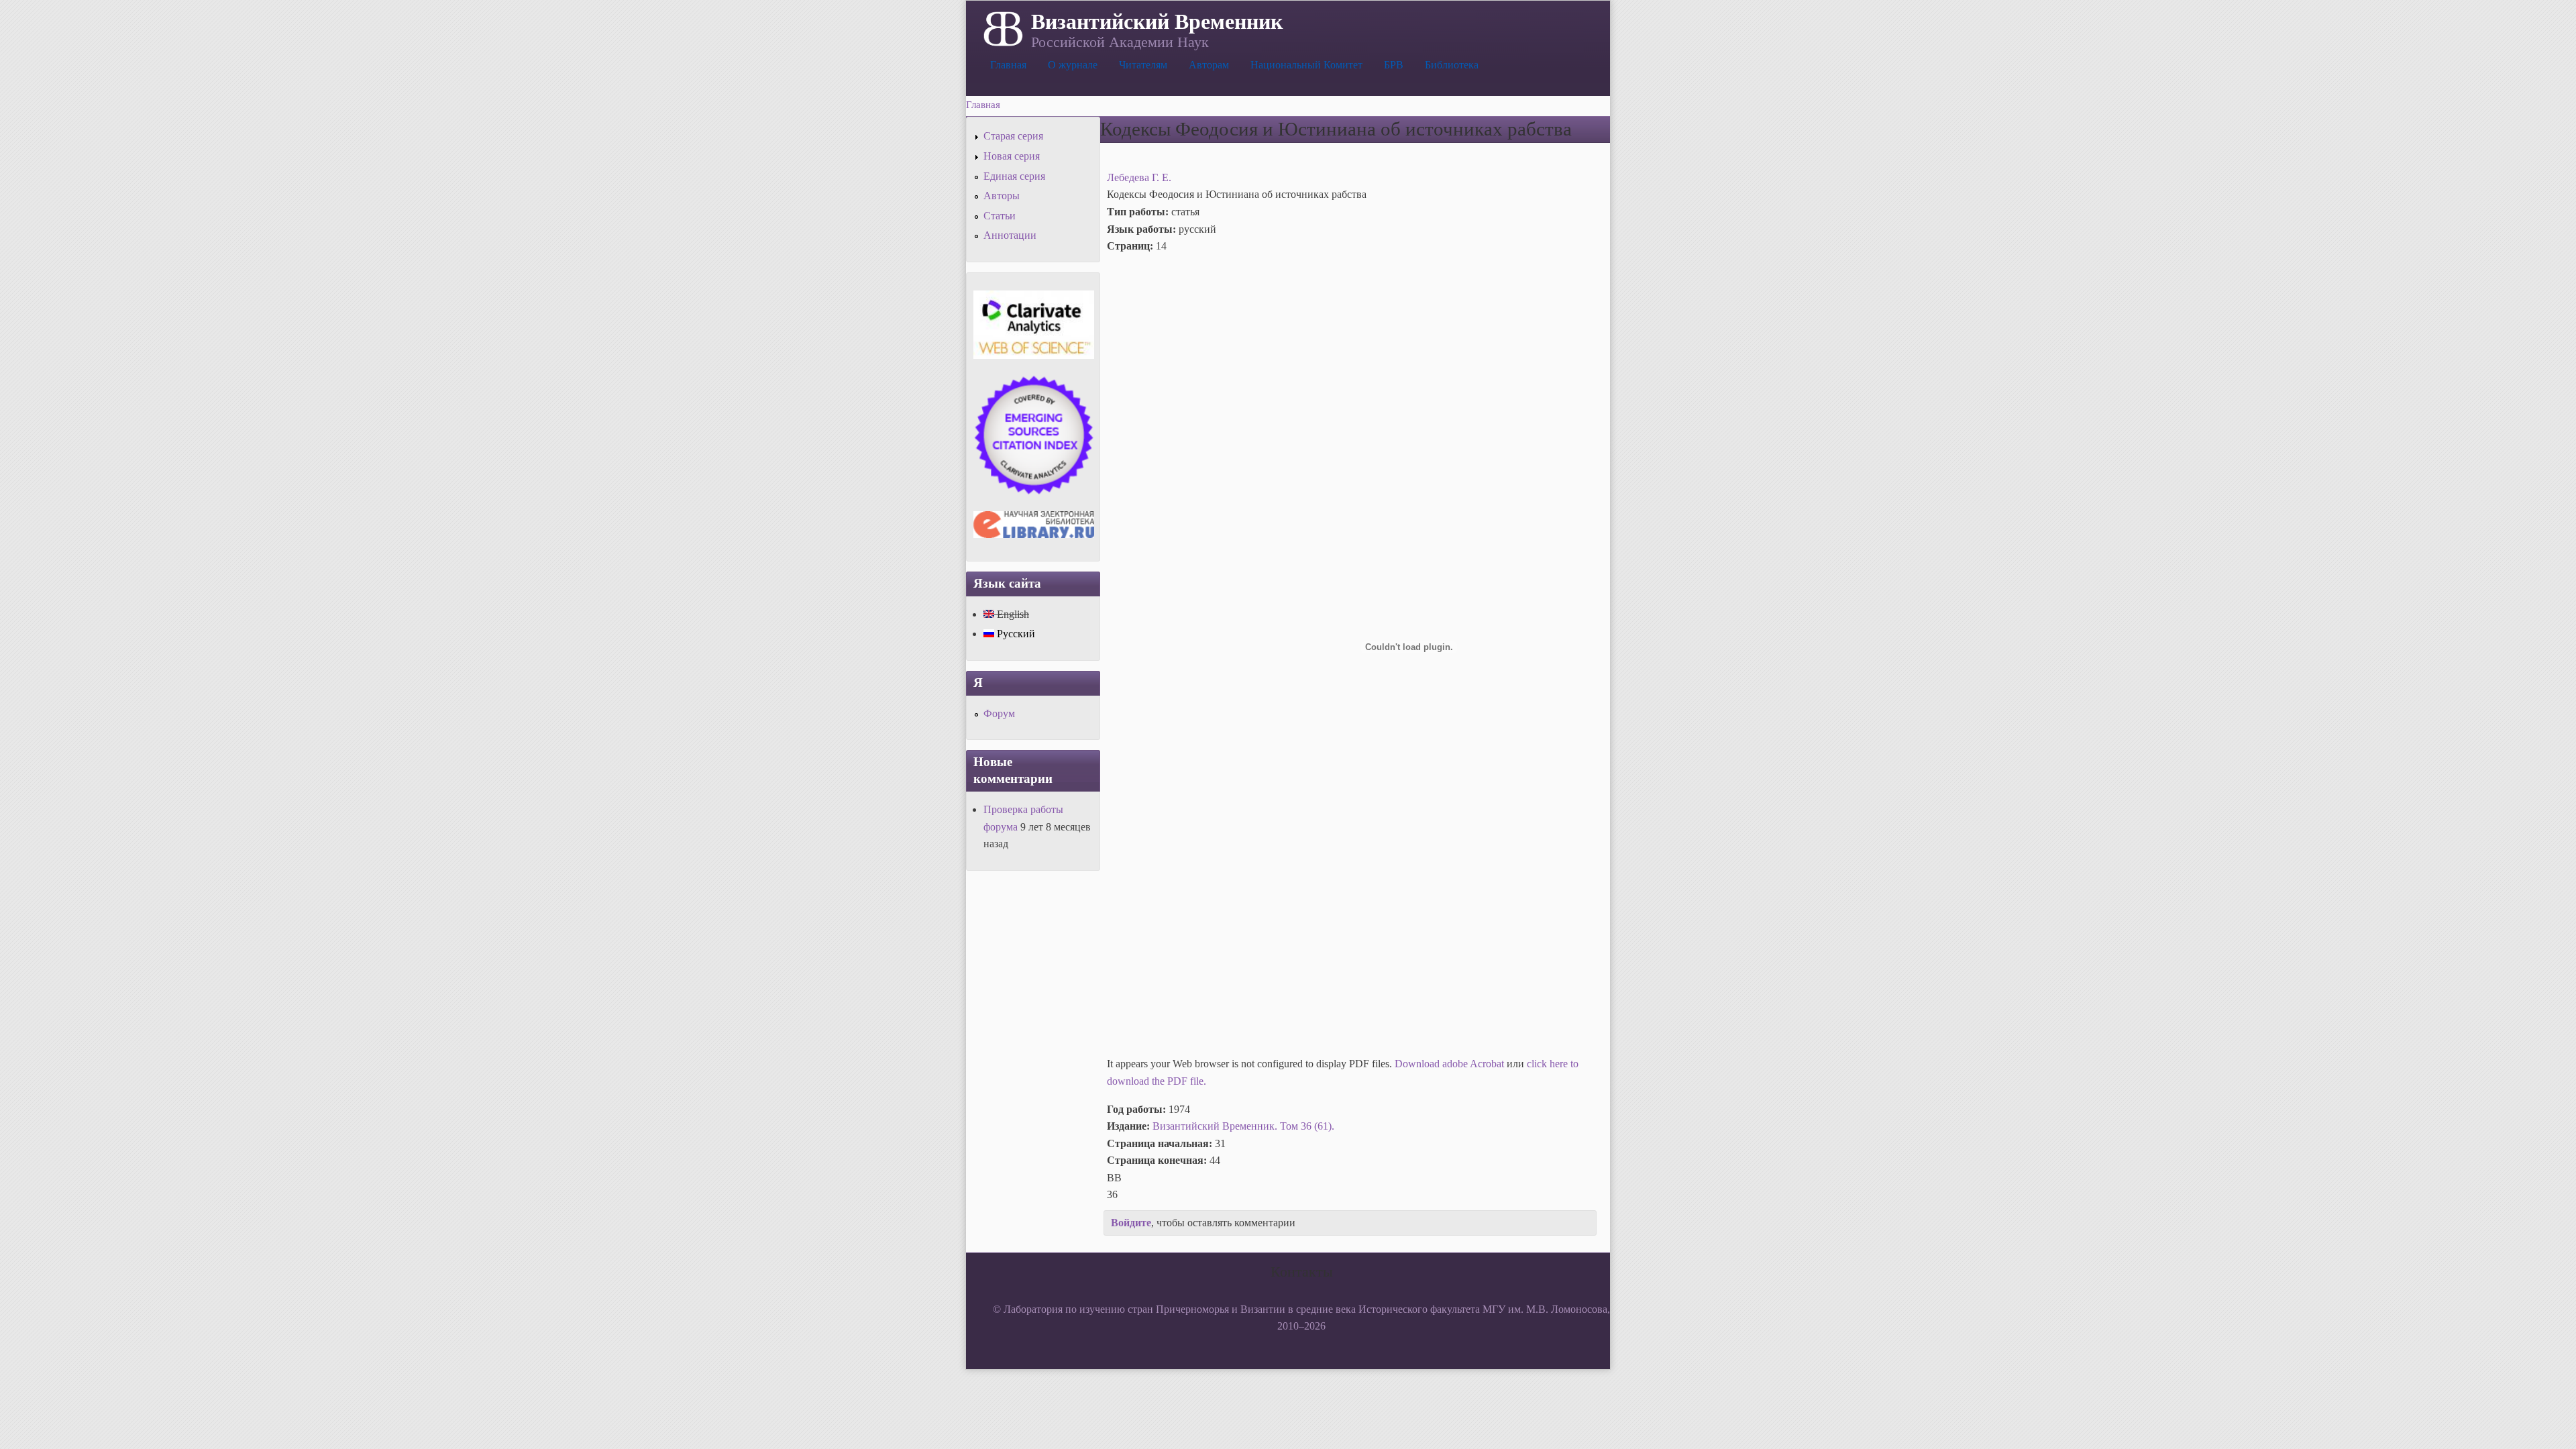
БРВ (1394, 65)
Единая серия (1014, 176)
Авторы (1002, 196)
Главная (1008, 65)
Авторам (1209, 65)
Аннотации (1010, 235)
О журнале (1073, 65)
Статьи (1000, 216)
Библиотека (1452, 65)
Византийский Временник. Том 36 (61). (1243, 1126)
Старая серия (1013, 136)
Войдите (1131, 1223)
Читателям (1143, 65)
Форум (999, 713)
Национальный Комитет (1306, 65)
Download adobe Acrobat (1451, 1064)
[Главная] (1002, 28)
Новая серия (1012, 156)
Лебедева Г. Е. (1139, 177)
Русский (1015, 634)
